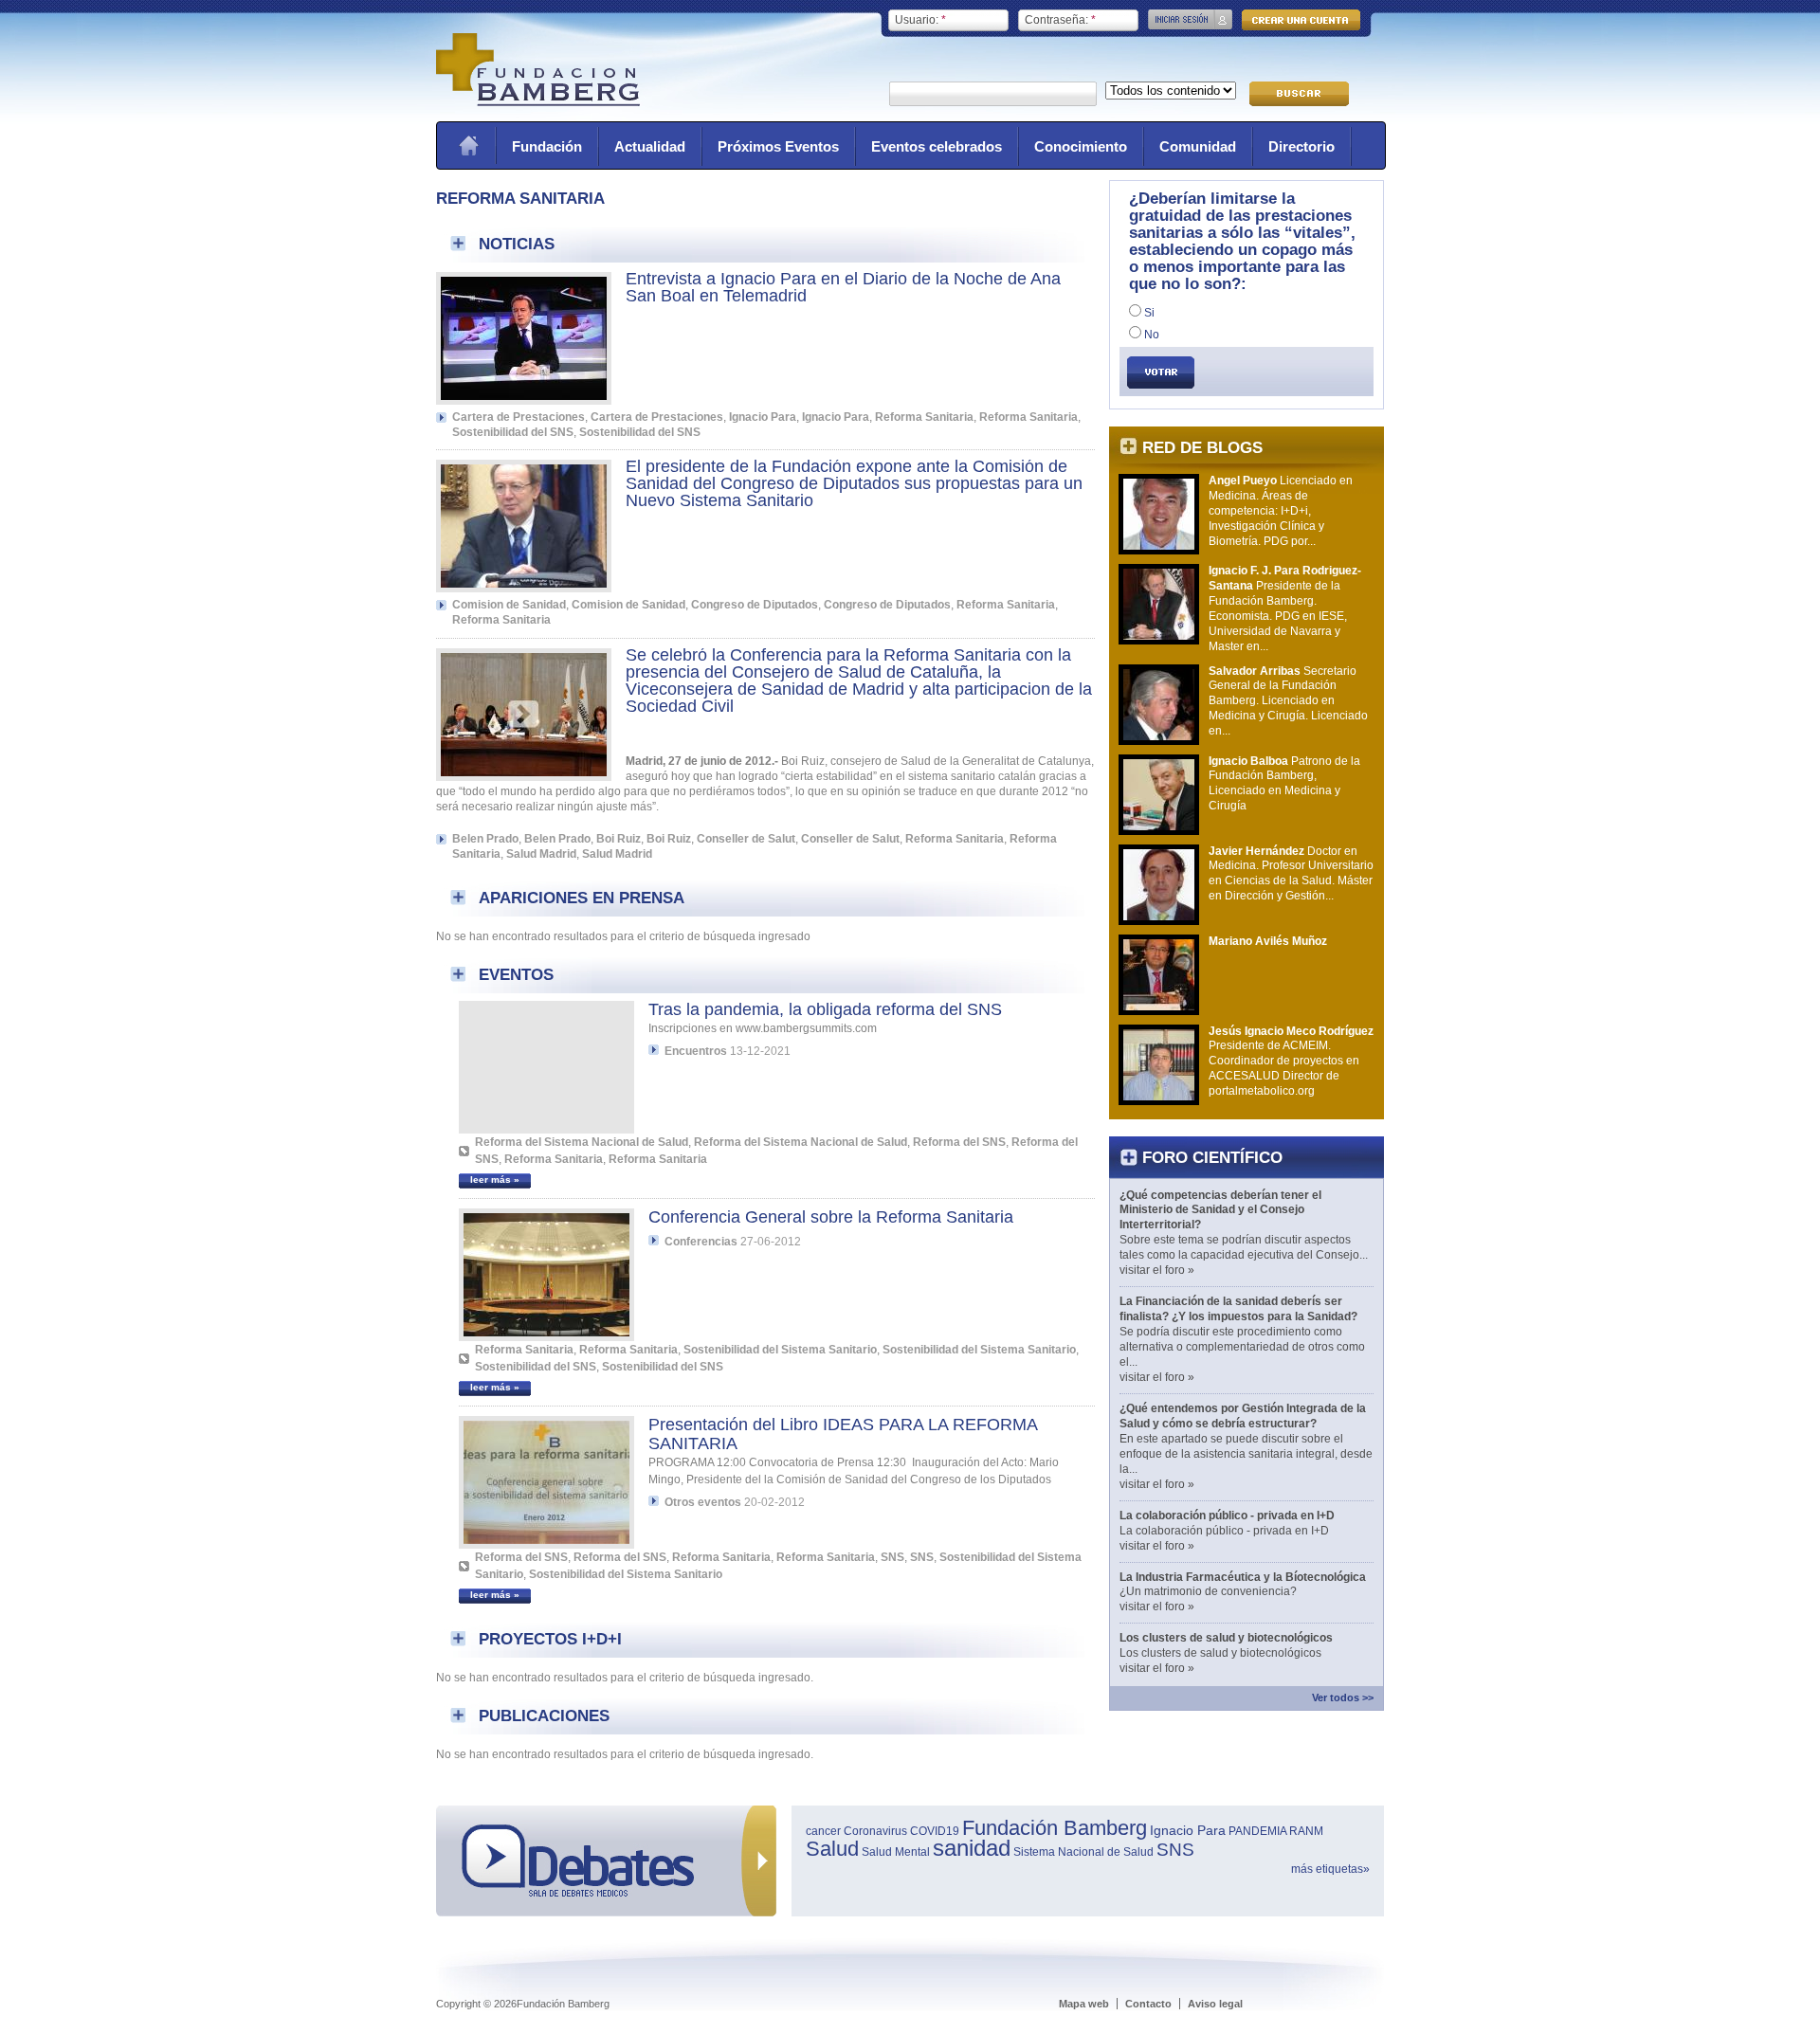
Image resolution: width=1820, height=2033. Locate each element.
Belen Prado (485, 839)
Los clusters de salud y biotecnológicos (1226, 1638)
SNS (892, 1557)
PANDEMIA (1257, 1831)
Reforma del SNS (959, 1142)
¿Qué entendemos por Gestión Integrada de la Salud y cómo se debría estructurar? (1243, 1416)
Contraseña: (1060, 20)
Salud (832, 1849)
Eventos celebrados (937, 146)
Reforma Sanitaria (924, 417)
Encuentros (696, 1051)
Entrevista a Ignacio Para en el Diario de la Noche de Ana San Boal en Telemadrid (843, 287)
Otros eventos (703, 1502)
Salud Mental (896, 1852)
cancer (823, 1831)
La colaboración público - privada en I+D (1227, 1516)
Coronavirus (875, 1831)
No (1150, 335)
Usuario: (920, 20)
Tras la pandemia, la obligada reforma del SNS (825, 1009)
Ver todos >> (1343, 1697)
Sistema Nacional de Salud (1083, 1852)
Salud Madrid (541, 854)
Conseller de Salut (746, 839)
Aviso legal (1215, 2004)
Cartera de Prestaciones (519, 417)
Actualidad (650, 146)
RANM (1306, 1831)
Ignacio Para (763, 417)
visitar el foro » (1157, 1270)
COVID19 (935, 1831)
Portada (468, 145)
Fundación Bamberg (1055, 1828)
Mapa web (1084, 2004)
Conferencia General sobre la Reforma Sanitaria (831, 1217)
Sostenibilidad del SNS (513, 432)
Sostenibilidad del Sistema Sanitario (780, 1350)
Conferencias (701, 1242)
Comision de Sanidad (509, 605)
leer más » (495, 1180)
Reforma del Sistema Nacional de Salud (582, 1142)
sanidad (972, 1848)
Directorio (1301, 146)
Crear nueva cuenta (1301, 20)
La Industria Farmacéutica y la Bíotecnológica (1243, 1577)
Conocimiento (1081, 146)
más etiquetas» (1330, 1869)
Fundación (547, 146)
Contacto (1148, 2004)
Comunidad (1198, 146)
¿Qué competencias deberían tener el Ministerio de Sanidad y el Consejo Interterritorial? (1220, 1210)
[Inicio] (538, 102)
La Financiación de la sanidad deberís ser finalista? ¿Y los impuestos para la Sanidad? (1238, 1309)
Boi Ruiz (619, 839)
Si (1148, 313)
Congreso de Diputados (755, 605)
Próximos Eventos (778, 146)
